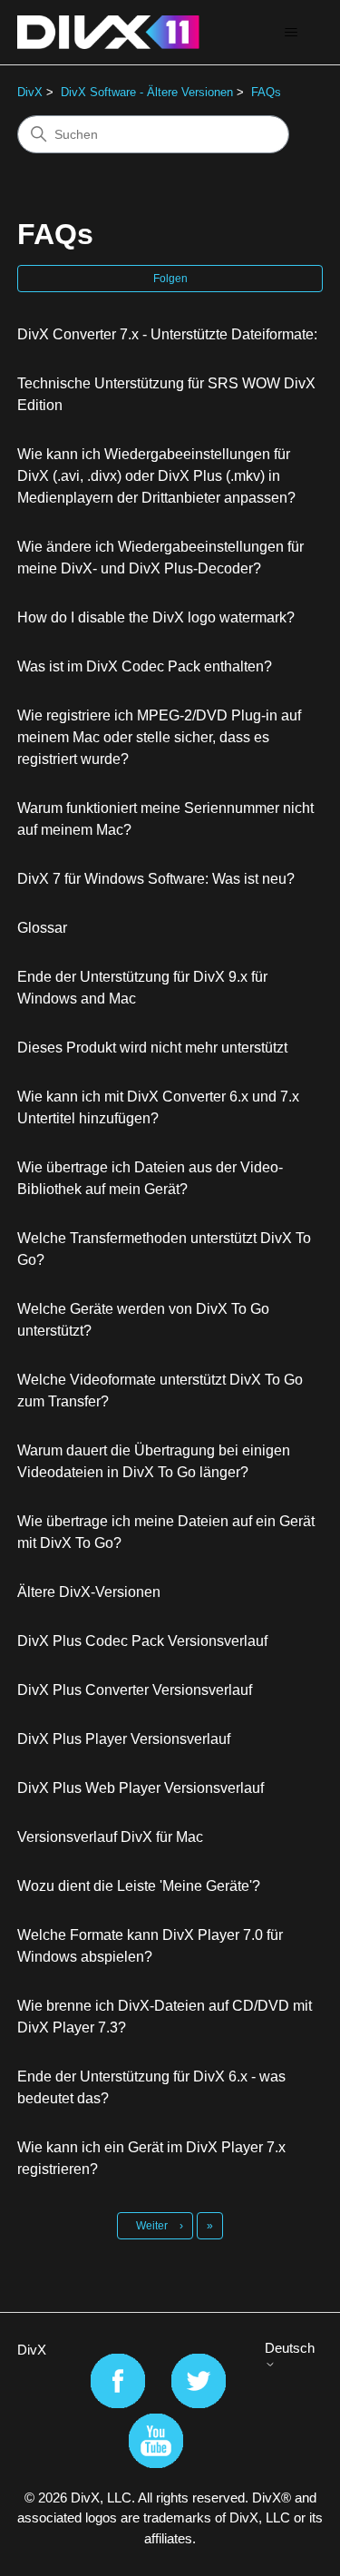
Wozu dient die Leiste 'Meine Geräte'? (139, 1886)
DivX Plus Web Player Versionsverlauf (141, 1788)
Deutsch (290, 2348)
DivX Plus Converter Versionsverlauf (135, 1690)
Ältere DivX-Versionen (89, 1592)
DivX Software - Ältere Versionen (147, 92)
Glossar (42, 928)
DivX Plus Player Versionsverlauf (124, 1739)
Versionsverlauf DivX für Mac (110, 1837)
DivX (30, 92)
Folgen (170, 279)
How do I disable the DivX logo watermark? (156, 617)
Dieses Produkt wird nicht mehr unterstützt (152, 1048)
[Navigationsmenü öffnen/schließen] (291, 33)
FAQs (266, 92)
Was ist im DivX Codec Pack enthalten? (145, 666)
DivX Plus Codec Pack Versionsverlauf (142, 1641)
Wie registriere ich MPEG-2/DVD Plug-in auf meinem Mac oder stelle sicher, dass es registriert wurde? (159, 737)
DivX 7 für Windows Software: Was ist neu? (156, 879)
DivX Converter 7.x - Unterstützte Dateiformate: (167, 334)
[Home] (108, 32)
